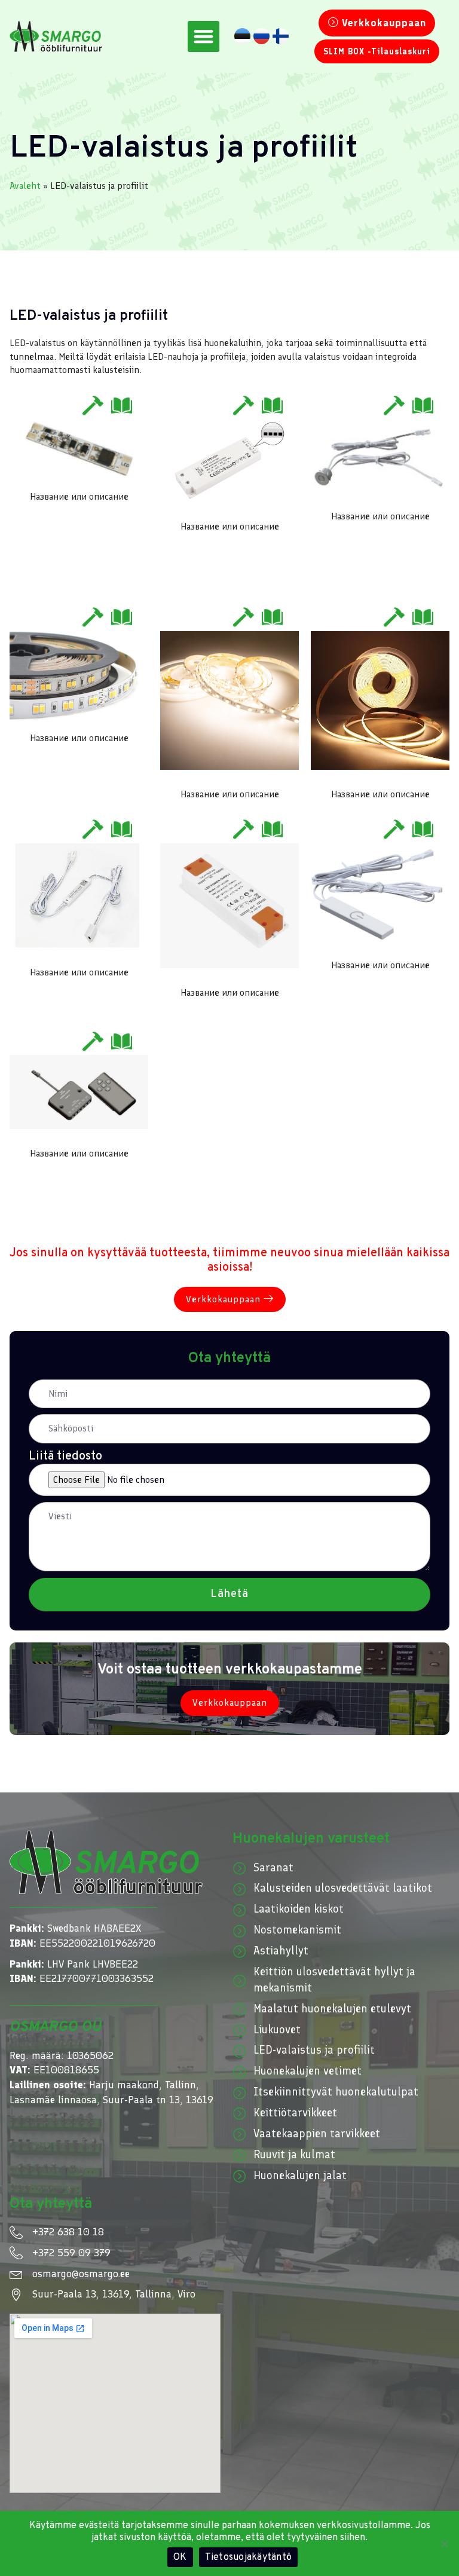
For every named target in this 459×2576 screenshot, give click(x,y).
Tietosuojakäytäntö (249, 2557)
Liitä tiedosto (65, 1457)
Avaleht (25, 186)
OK (180, 2557)
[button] (204, 37)
